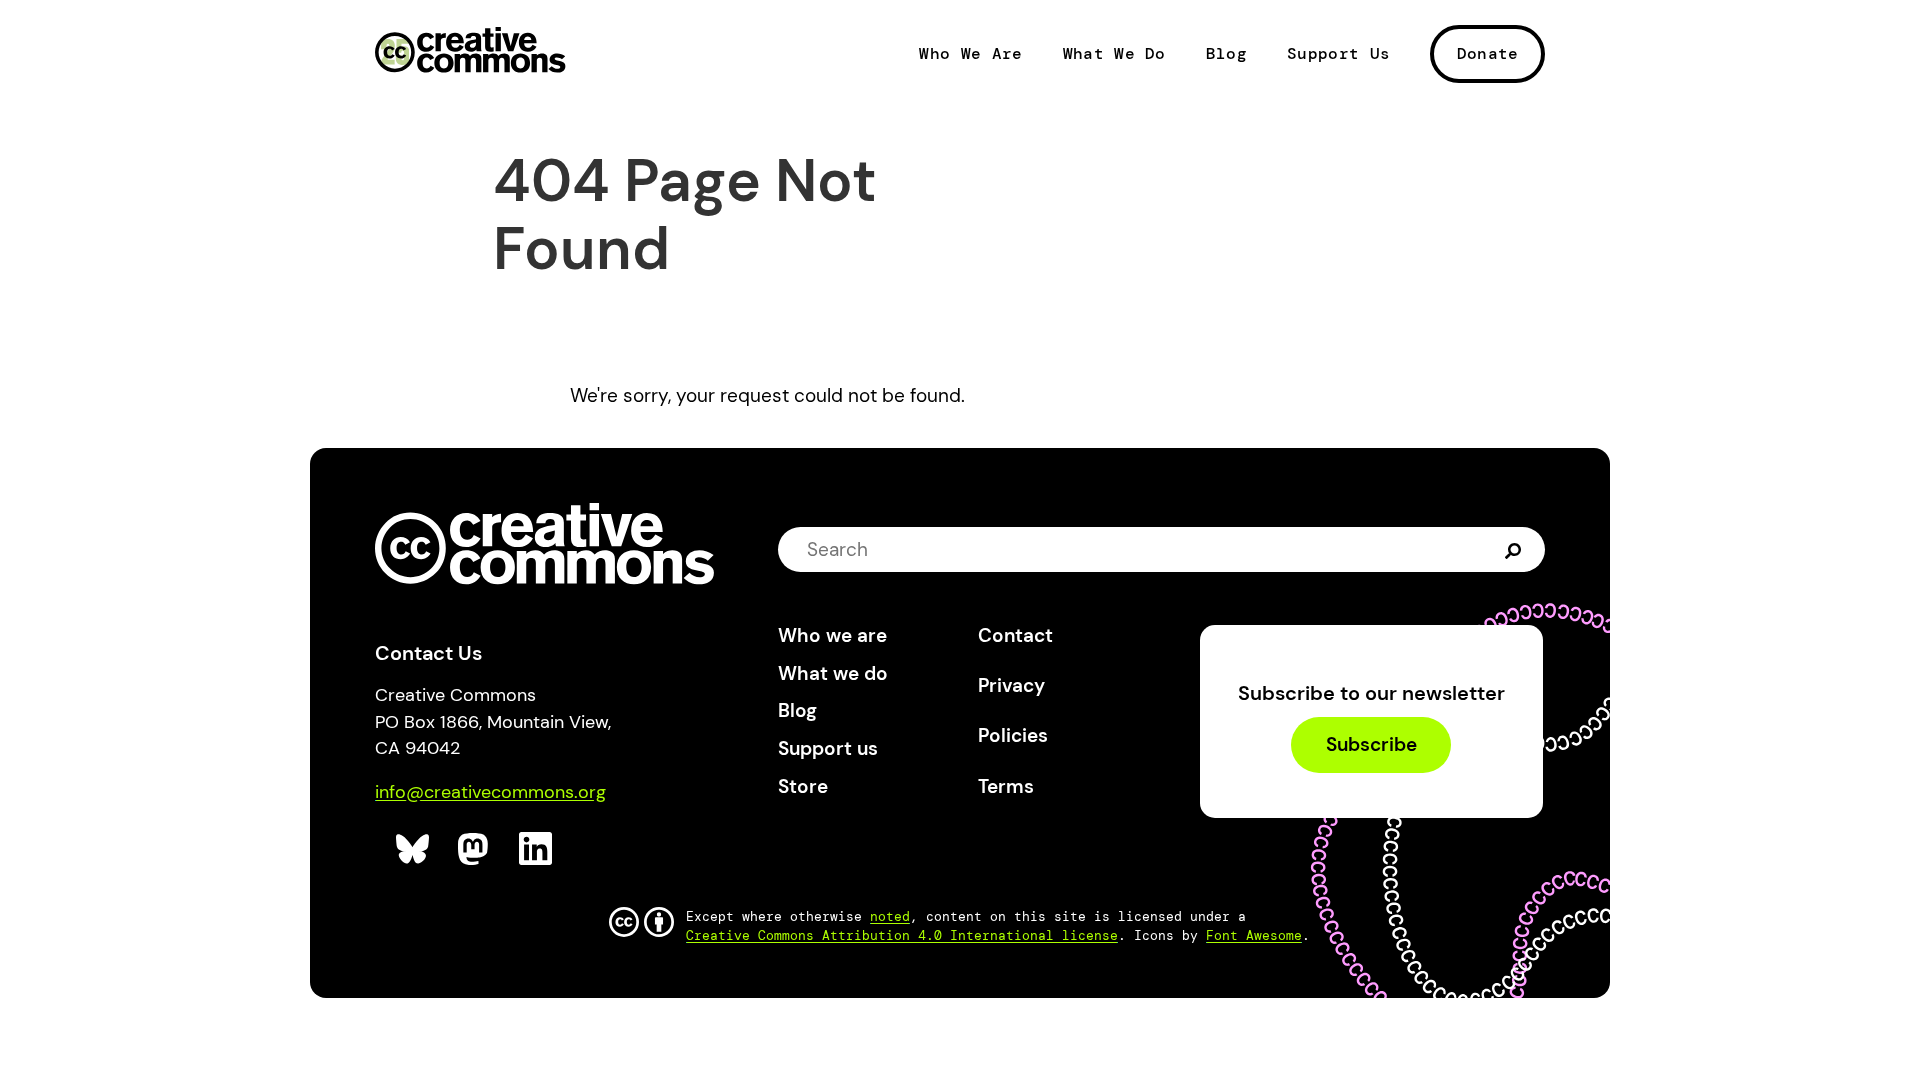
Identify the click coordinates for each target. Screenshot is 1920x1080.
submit (1515, 549)
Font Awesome (1254, 935)
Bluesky (413, 849)
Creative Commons (470, 52)
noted (890, 916)
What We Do (1114, 54)
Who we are (832, 635)
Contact (1015, 635)
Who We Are (970, 54)
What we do (833, 673)
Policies (1013, 735)
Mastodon (475, 849)
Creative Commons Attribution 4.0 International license (902, 935)
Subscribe (1371, 745)
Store (803, 786)
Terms (1006, 786)
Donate (1488, 53)
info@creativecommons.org (490, 792)
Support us (828, 748)
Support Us (1338, 54)
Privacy (1011, 685)
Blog (1226, 54)
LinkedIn (536, 849)
